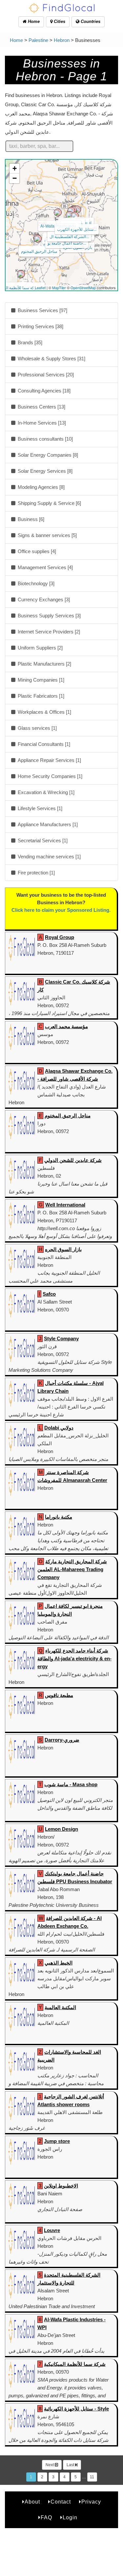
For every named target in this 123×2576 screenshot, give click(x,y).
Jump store (57, 2141)
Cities (59, 21)
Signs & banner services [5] (47, 535)
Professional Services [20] (45, 375)
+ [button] (15, 168)
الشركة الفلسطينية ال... (69, 236)
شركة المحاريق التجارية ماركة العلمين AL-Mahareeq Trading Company (72, 1569)
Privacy (91, 2502)
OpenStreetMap (83, 288)
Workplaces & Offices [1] (44, 712)
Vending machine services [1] (49, 857)
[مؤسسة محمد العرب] (38, 239)
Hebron (62, 40)
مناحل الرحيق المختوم (39, 251)
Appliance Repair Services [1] (49, 760)
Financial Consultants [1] (43, 744)
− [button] (15, 178)
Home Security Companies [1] (49, 776)
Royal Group (60, 937)
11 (92, 2477)
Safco (49, 1294)
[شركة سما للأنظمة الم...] (21, 274)
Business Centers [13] (41, 407)
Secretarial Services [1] (42, 840)
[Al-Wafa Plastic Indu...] (58, 212)
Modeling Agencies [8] (41, 487)
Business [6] (30, 519)
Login (70, 2517)
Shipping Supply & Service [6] (49, 503)
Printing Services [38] (40, 326)
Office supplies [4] (36, 551)
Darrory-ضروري (62, 1740)
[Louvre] (70, 215)
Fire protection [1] (36, 873)
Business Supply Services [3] (49, 616)
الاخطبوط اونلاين (61, 2186)
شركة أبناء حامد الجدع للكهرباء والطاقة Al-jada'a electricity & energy (74, 1658)
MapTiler (59, 288)
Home (33, 21)
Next (50, 2465)
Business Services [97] (42, 310)
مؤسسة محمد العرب (66, 1026)
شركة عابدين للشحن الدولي (73, 1160)
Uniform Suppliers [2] (40, 648)
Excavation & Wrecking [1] (45, 792)
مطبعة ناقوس (59, 1695)
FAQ (46, 2517)
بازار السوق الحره (63, 1249)
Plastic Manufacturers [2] (44, 664)
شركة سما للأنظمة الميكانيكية (75, 2364)
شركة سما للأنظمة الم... (23, 287)
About (32, 2502)
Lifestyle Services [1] (39, 808)
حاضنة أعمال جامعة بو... (67, 243)
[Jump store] (71, 211)
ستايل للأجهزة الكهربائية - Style (76, 2409)
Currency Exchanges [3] (43, 599)
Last (71, 2465)
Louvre (52, 2230)
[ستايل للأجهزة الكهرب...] (75, 216)
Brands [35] (29, 342)
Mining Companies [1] (40, 680)
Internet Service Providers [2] (48, 632)
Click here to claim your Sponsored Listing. (61, 910)
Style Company (61, 1338)
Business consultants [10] (45, 439)
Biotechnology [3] (35, 583)
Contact (61, 2502)
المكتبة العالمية (60, 2007)
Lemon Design (61, 1829)
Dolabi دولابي (59, 1428)
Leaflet (40, 288)
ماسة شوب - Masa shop (71, 1784)
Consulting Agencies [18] (43, 391)
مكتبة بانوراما (59, 1517)
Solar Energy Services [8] (44, 471)
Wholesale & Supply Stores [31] (51, 359)
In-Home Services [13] (41, 423)
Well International (65, 1205)
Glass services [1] (37, 728)
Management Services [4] (45, 567)
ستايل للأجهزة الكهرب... (77, 229)
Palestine (38, 40)
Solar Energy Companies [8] (47, 455)
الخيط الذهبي (59, 1963)
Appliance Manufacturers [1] (47, 824)
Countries (90, 21)
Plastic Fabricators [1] (40, 696)
